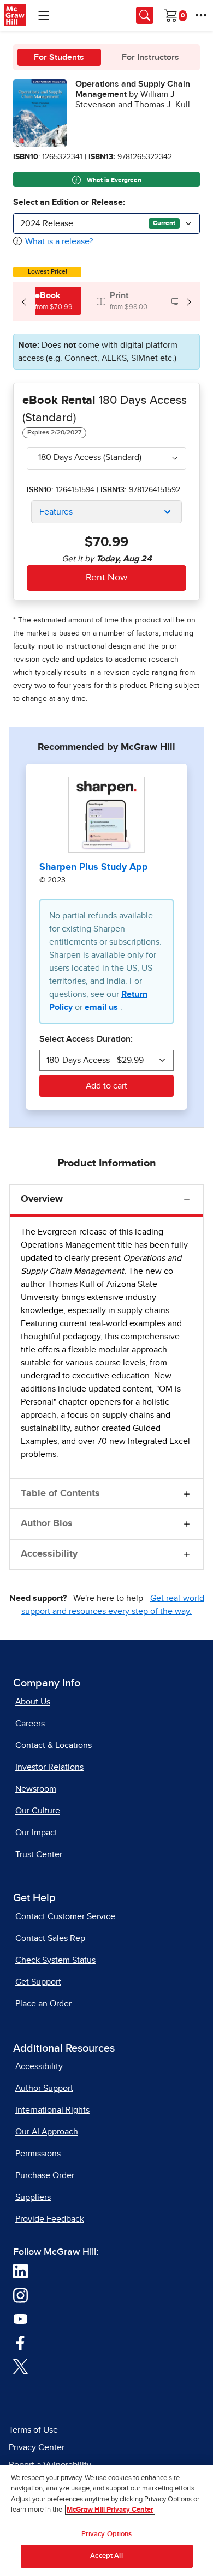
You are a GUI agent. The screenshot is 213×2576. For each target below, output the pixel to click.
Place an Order (43, 2004)
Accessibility (49, 1554)
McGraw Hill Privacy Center (110, 2510)
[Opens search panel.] (145, 15)
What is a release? (59, 241)
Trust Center (39, 1854)
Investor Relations (49, 1767)
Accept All (106, 2556)
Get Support (38, 1982)
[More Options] (201, 15)
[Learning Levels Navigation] (44, 15)
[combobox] (106, 223)
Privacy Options (107, 2534)
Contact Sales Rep (50, 1938)
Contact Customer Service (65, 1916)
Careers (30, 1724)
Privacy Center (37, 2447)
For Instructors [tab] (150, 57)
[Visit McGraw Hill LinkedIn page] (20, 2271)
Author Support (44, 2088)
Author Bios (47, 1523)
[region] (106, 2520)
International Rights (52, 2110)
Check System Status (55, 1960)
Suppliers (33, 2197)
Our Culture (38, 1811)
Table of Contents (60, 1493)
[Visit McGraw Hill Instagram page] (20, 2295)
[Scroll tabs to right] (189, 301)
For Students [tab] (59, 57)
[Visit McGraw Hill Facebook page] (20, 2342)
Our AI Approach (47, 2132)
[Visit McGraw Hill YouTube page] (20, 2318)
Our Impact (36, 1833)
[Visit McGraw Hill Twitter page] (20, 2366)
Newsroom (36, 1789)
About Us (33, 1702)
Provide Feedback (50, 2219)
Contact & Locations (54, 1745)
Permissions (38, 2154)
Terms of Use (33, 2430)
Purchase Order (45, 2175)
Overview (42, 1199)
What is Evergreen (113, 180)
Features (56, 512)
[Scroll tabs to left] (24, 301)
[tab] (47, 301)
